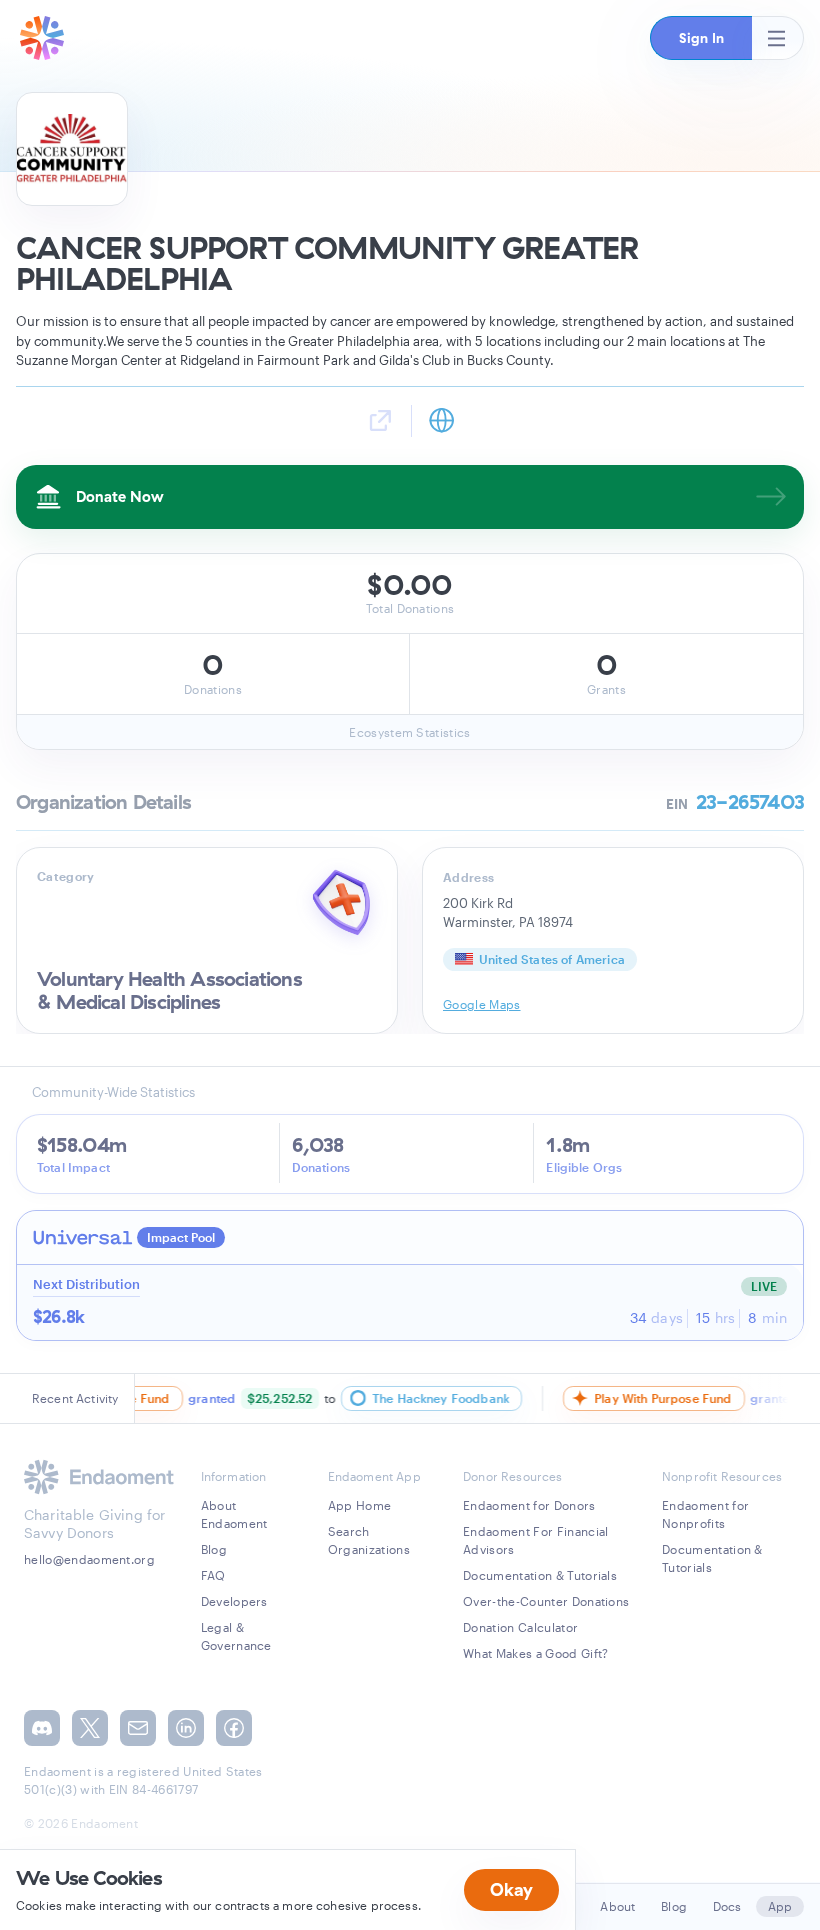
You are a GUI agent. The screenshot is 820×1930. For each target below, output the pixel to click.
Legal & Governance (236, 1636)
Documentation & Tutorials (540, 1575)
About (617, 1906)
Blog (214, 1549)
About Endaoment (234, 1514)
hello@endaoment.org (89, 1559)
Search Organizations (369, 1540)
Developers (234, 1601)
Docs (727, 1906)
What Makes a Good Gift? (535, 1653)
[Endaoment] (42, 38)
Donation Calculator (520, 1627)
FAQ (213, 1575)
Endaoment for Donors (529, 1505)
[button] (701, 38)
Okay (511, 1889)
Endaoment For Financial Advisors (535, 1540)
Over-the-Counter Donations (546, 1601)
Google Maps (482, 1004)
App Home (360, 1505)
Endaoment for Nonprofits (705, 1514)
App (780, 1906)
